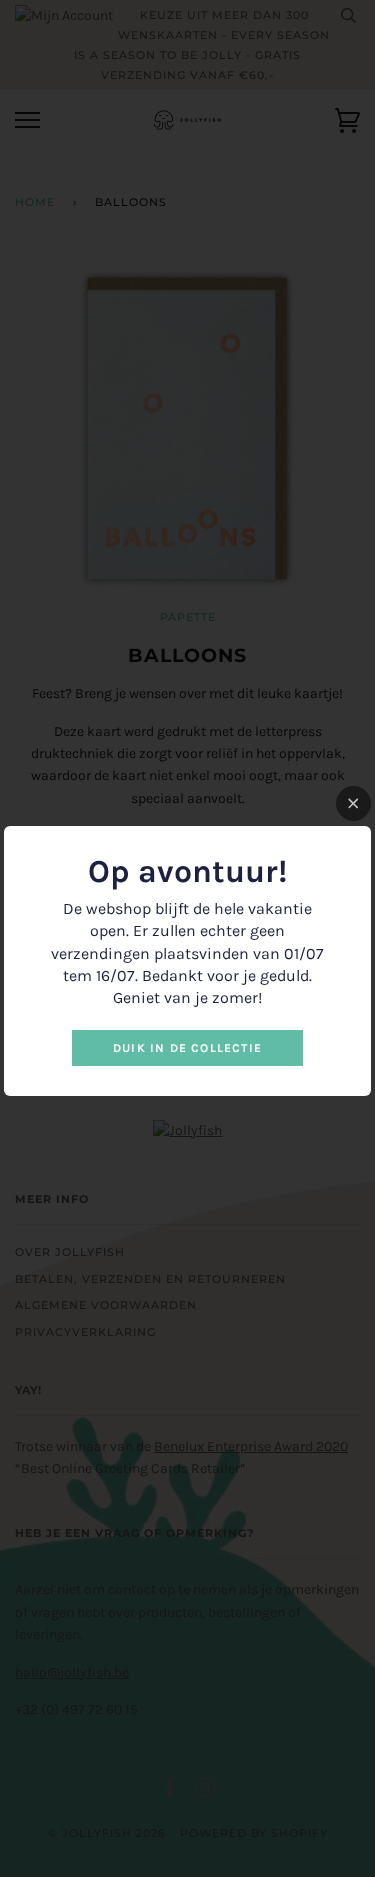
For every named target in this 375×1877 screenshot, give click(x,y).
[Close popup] (353, 803)
